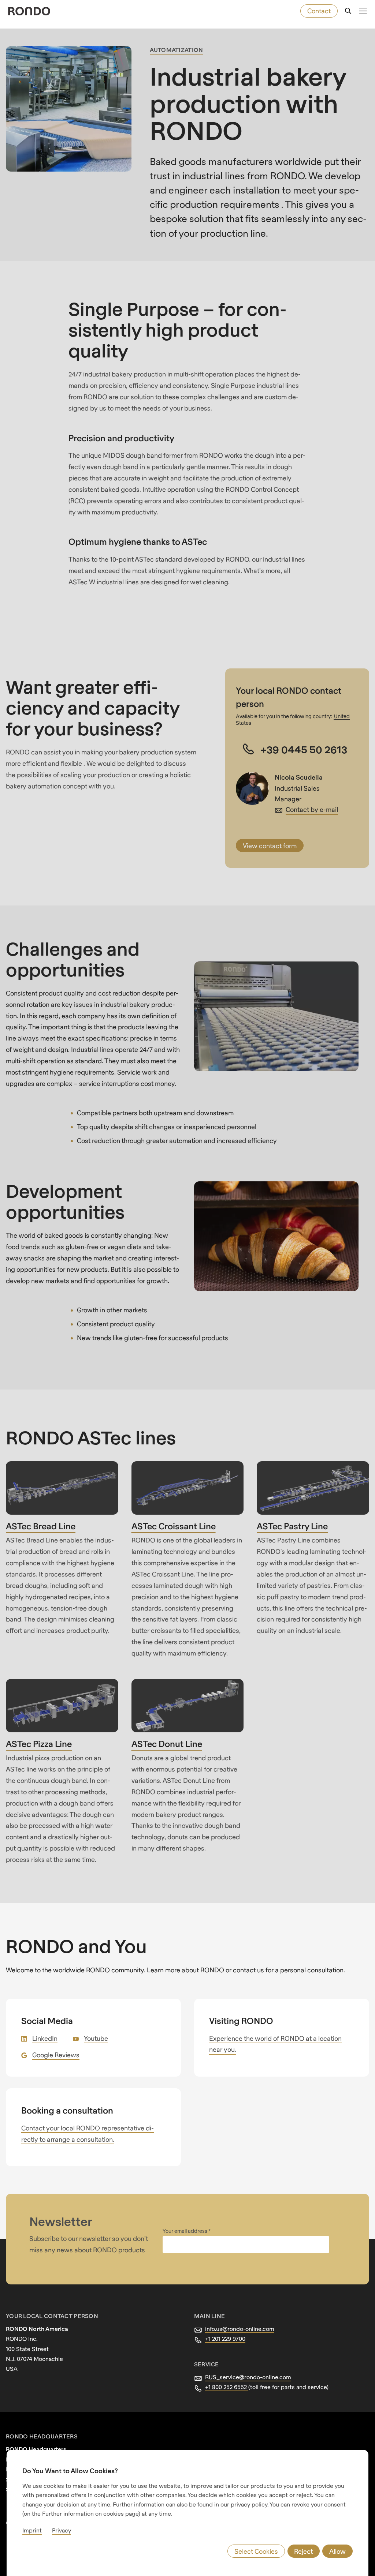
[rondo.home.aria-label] (29, 11)
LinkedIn (45, 2038)
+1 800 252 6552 (227, 2387)
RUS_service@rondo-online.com (248, 2377)
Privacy (62, 2530)
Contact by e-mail (312, 809)
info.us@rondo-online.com (240, 2329)
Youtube (96, 2038)
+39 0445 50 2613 (304, 749)
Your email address (185, 2231)
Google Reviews (56, 2055)
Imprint (32, 2530)
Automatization (177, 50)
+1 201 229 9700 (225, 2339)
